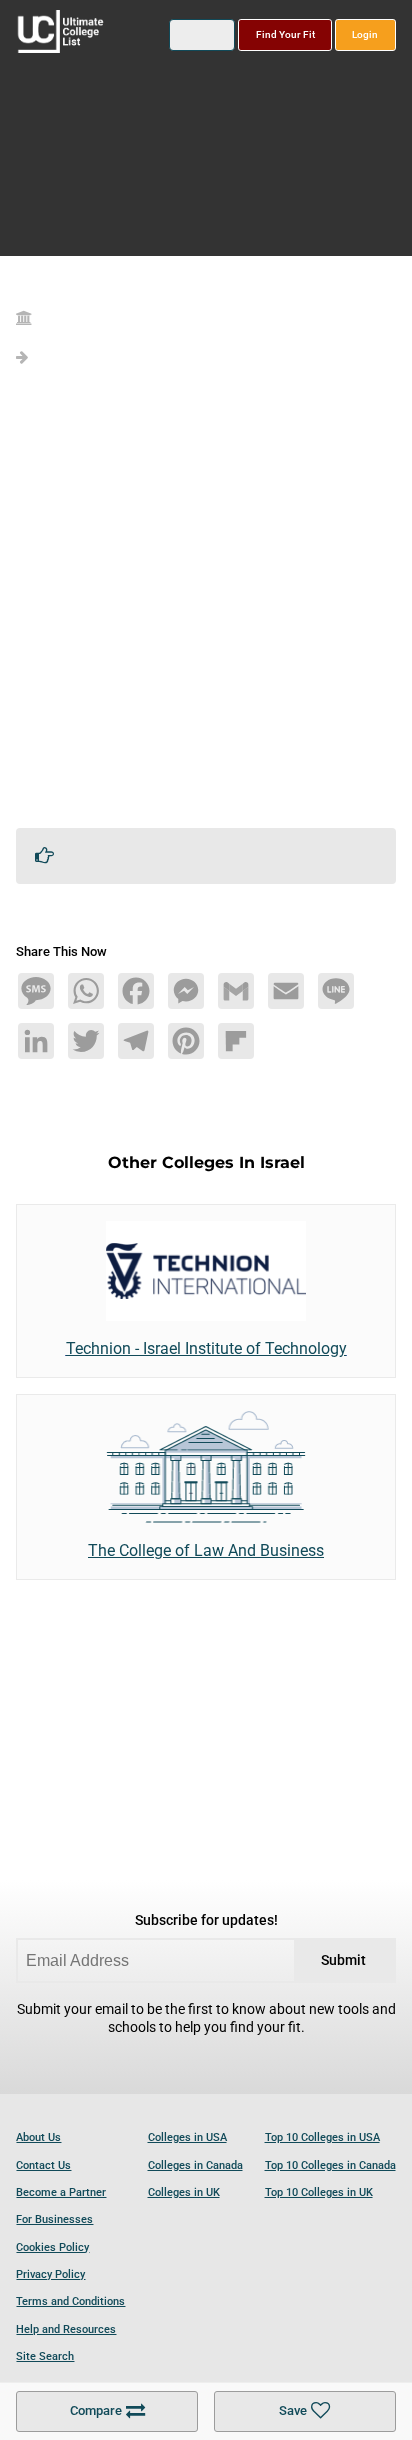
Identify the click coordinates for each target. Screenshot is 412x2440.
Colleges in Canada (195, 2165)
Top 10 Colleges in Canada (330, 2165)
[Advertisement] (206, 606)
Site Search (45, 2356)
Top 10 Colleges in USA (322, 2137)
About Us (38, 2137)
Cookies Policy (52, 2247)
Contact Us (43, 2165)
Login (365, 34)
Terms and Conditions (70, 2301)
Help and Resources (66, 2329)
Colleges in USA (187, 2137)
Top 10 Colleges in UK (319, 2192)
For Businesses (54, 2219)
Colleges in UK (184, 2192)
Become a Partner (61, 2192)
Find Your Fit (285, 34)
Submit (343, 1960)
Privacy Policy (50, 2274)
